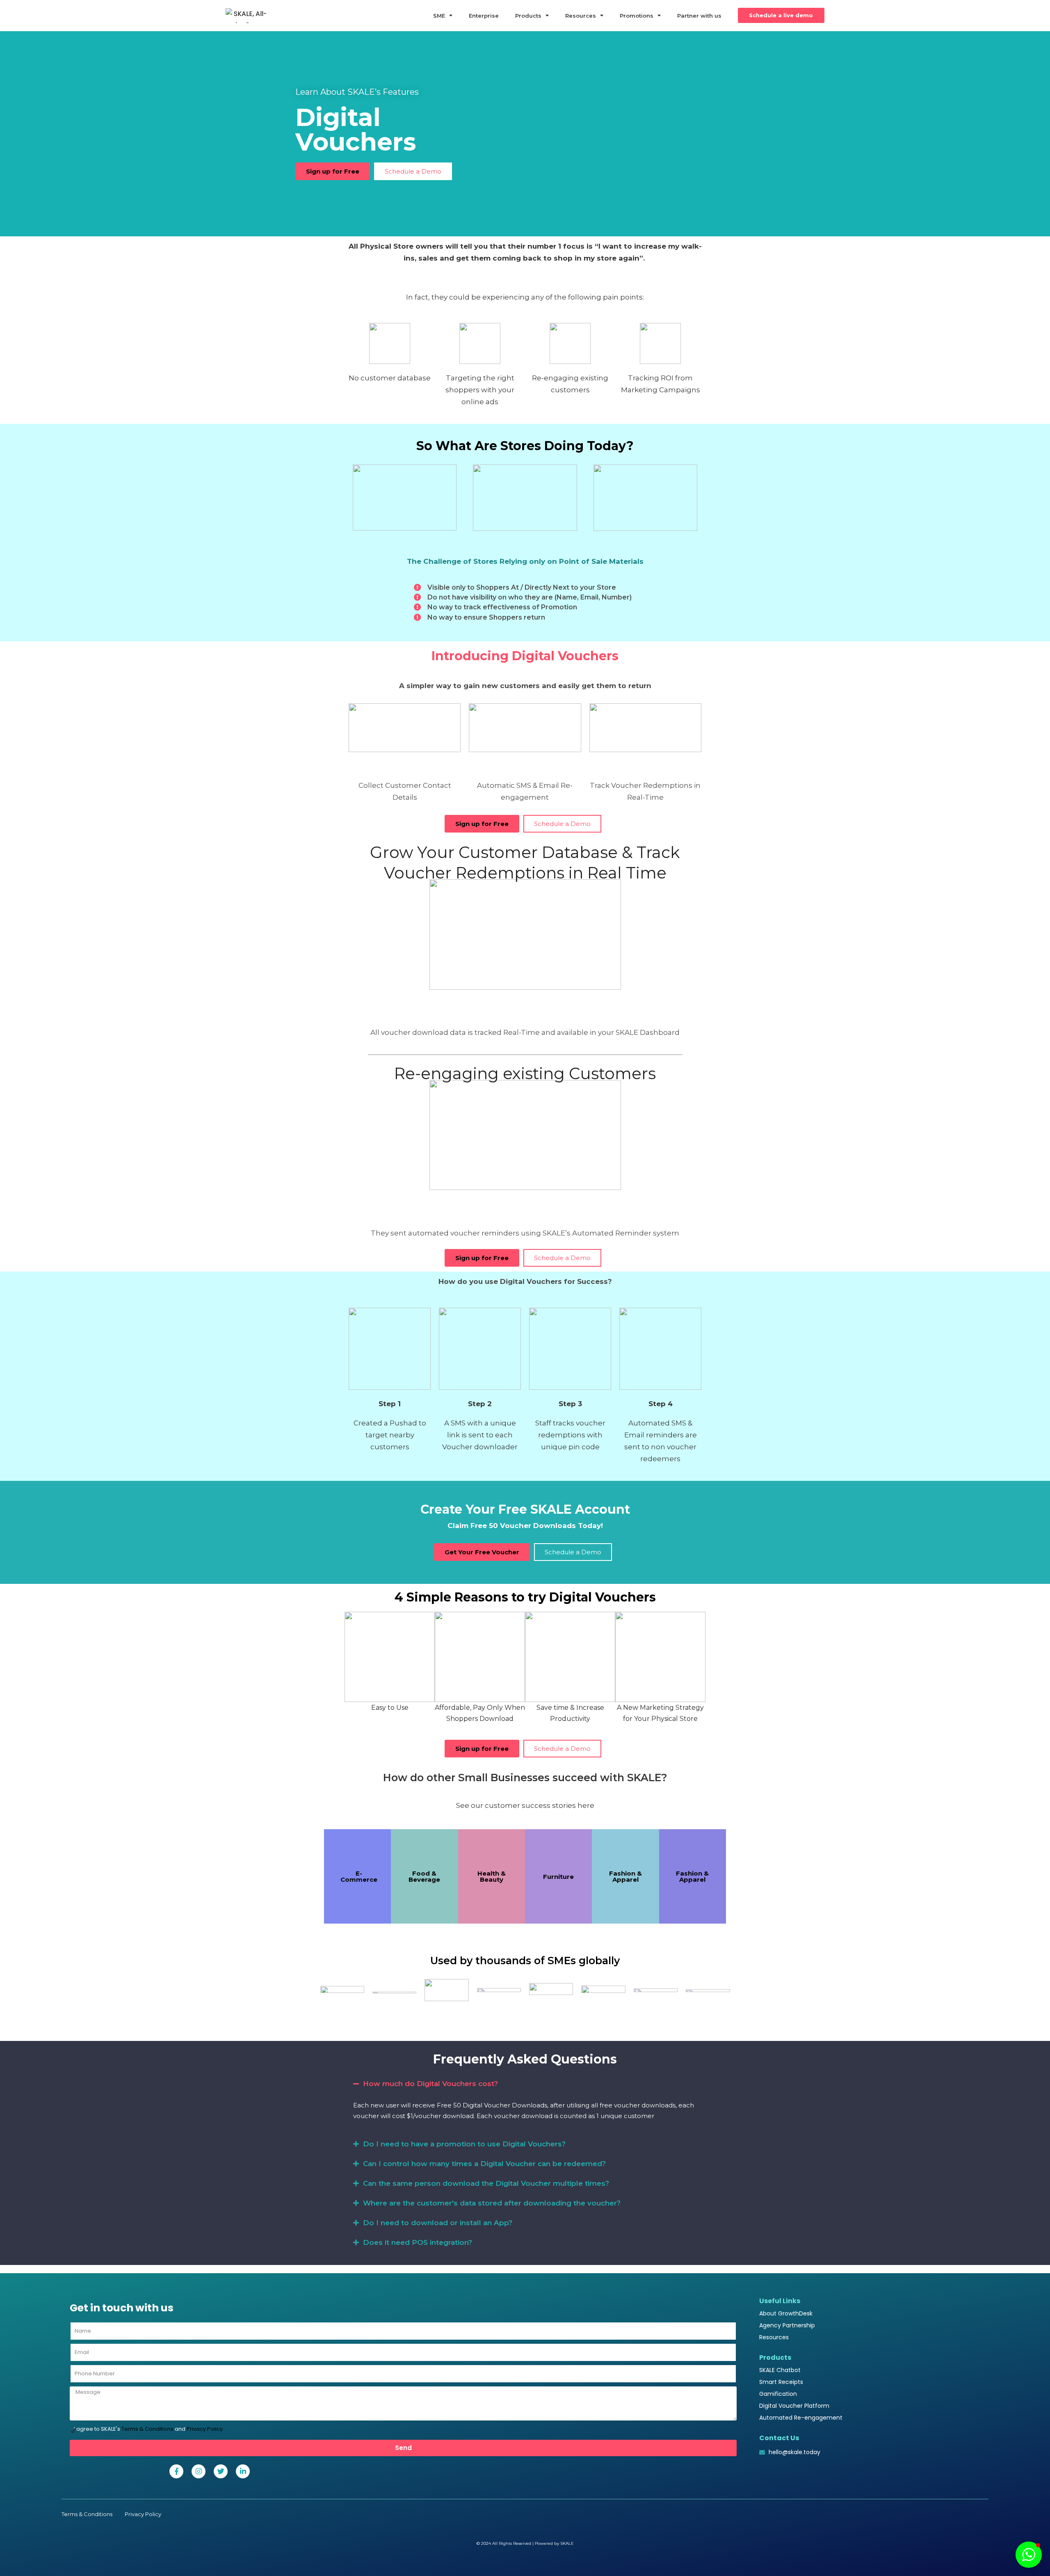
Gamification (778, 2394)
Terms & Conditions (147, 2429)
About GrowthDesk (786, 2313)
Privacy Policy (205, 2429)
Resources (581, 16)
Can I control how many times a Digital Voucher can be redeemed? (484, 2164)
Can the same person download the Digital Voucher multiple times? (486, 2183)
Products (528, 16)
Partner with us (699, 16)
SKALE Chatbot (780, 2370)
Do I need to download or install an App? (438, 2223)
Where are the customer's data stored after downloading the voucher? (492, 2203)
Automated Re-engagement (801, 2418)
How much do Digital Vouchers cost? (430, 2084)
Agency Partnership (787, 2325)
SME (439, 16)
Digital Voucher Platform (794, 2406)
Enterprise (484, 16)
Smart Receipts (781, 2382)
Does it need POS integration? (418, 2242)
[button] (525, 2084)
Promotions (637, 16)
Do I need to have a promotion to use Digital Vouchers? (464, 2144)
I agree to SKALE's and (148, 2429)
